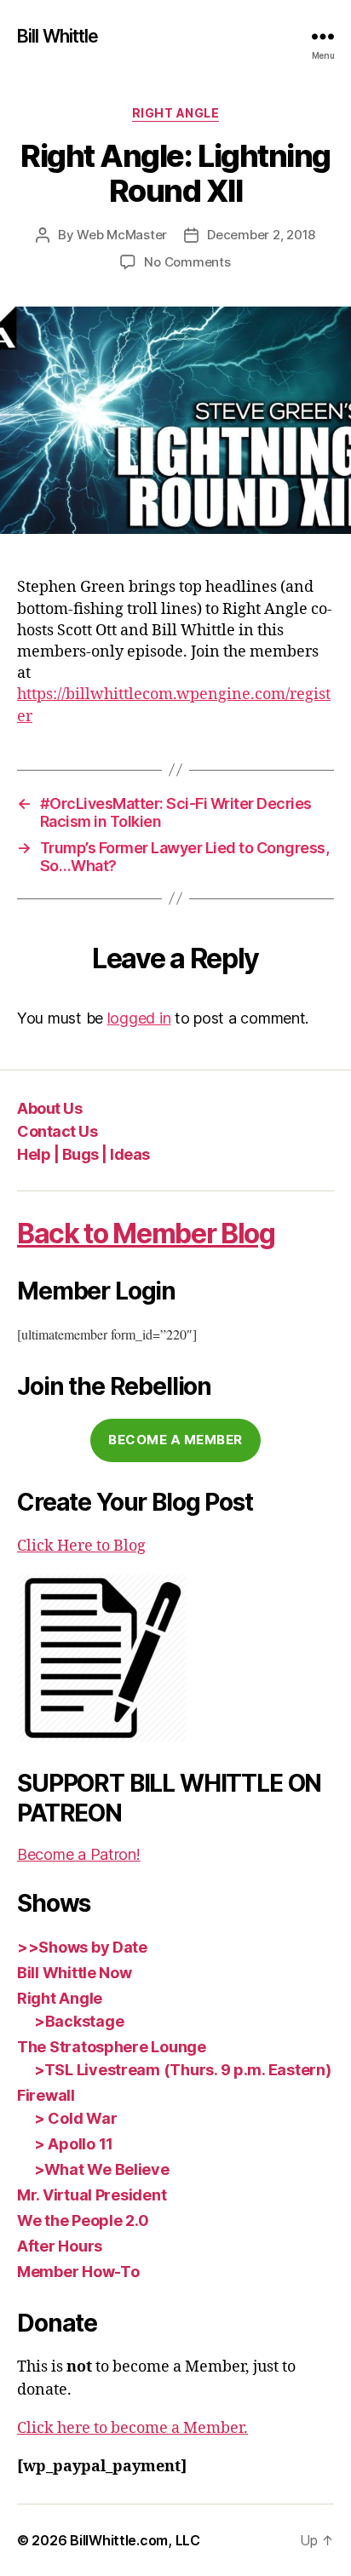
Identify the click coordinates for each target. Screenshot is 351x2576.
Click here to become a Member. (132, 2428)
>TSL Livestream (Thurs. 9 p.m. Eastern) (182, 2070)
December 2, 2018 (261, 235)
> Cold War (75, 2118)
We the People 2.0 (83, 2220)
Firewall (46, 2095)
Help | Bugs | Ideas (83, 1154)
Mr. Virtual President (92, 2195)
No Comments (187, 262)
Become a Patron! (79, 1854)
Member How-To (78, 2272)
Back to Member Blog (146, 1233)
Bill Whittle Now (75, 1973)
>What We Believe (102, 2169)
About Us (49, 1108)
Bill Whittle (58, 36)
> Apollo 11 (74, 2144)
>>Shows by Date (82, 1947)
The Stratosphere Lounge (112, 2047)
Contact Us (57, 1131)
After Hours (60, 2246)
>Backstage (79, 2021)
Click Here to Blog (81, 1546)
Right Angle (176, 113)
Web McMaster (122, 235)
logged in (139, 1018)
